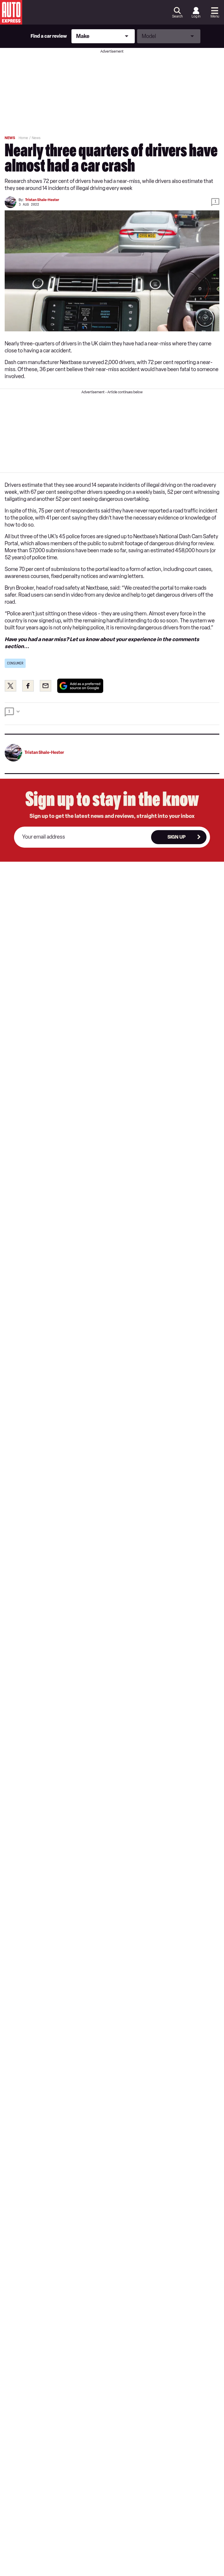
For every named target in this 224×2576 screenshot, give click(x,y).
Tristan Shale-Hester (42, 200)
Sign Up (176, 837)
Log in (196, 16)
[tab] (112, 714)
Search (177, 16)
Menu (215, 16)
